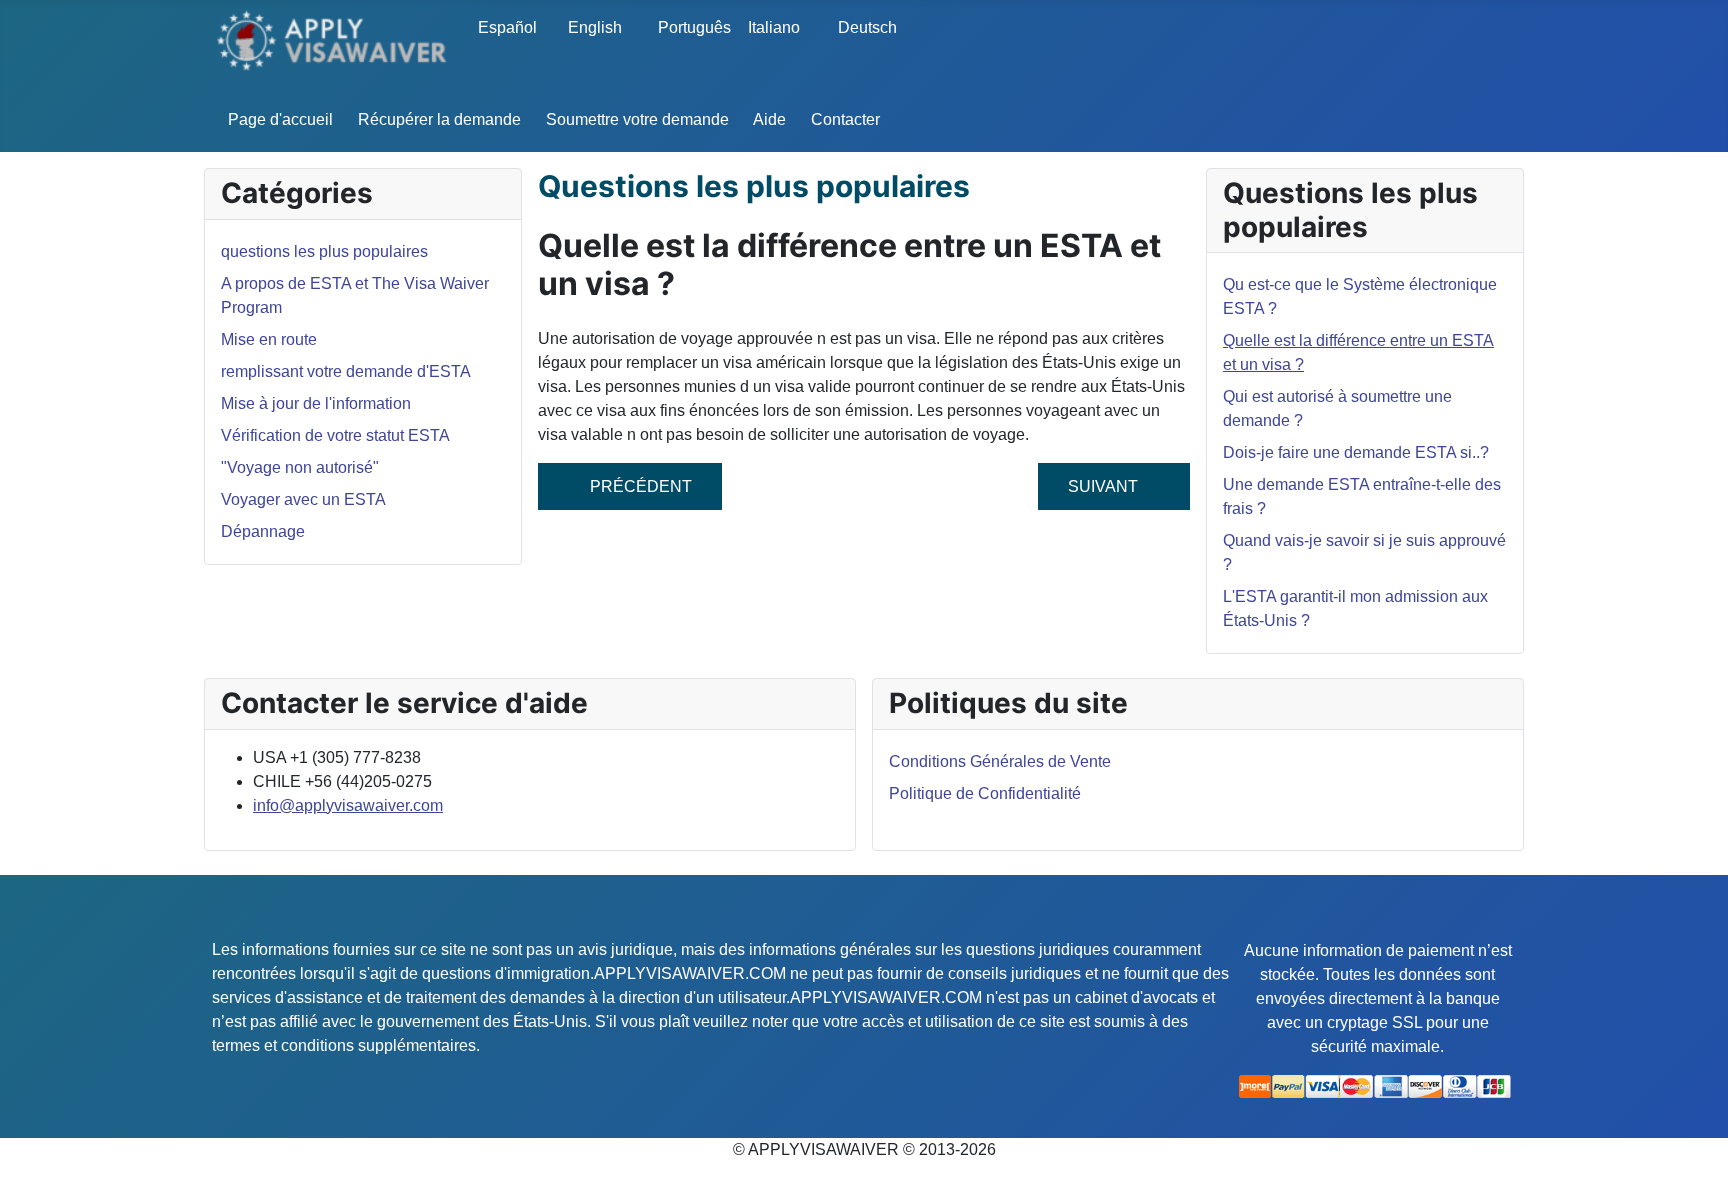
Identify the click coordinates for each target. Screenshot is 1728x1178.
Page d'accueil (280, 119)
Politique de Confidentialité (985, 793)
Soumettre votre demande (637, 119)
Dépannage (263, 531)
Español (507, 27)
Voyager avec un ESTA (303, 499)
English (595, 27)
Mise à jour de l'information (316, 403)
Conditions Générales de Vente (1000, 761)
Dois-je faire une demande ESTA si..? (1356, 452)
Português (689, 27)
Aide (769, 119)
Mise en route (269, 339)
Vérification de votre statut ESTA (335, 435)
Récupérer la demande (439, 119)
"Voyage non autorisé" (300, 467)
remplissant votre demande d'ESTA (346, 371)
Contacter (845, 119)
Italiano (774, 27)
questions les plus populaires (324, 251)
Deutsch (867, 27)
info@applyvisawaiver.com (348, 805)
